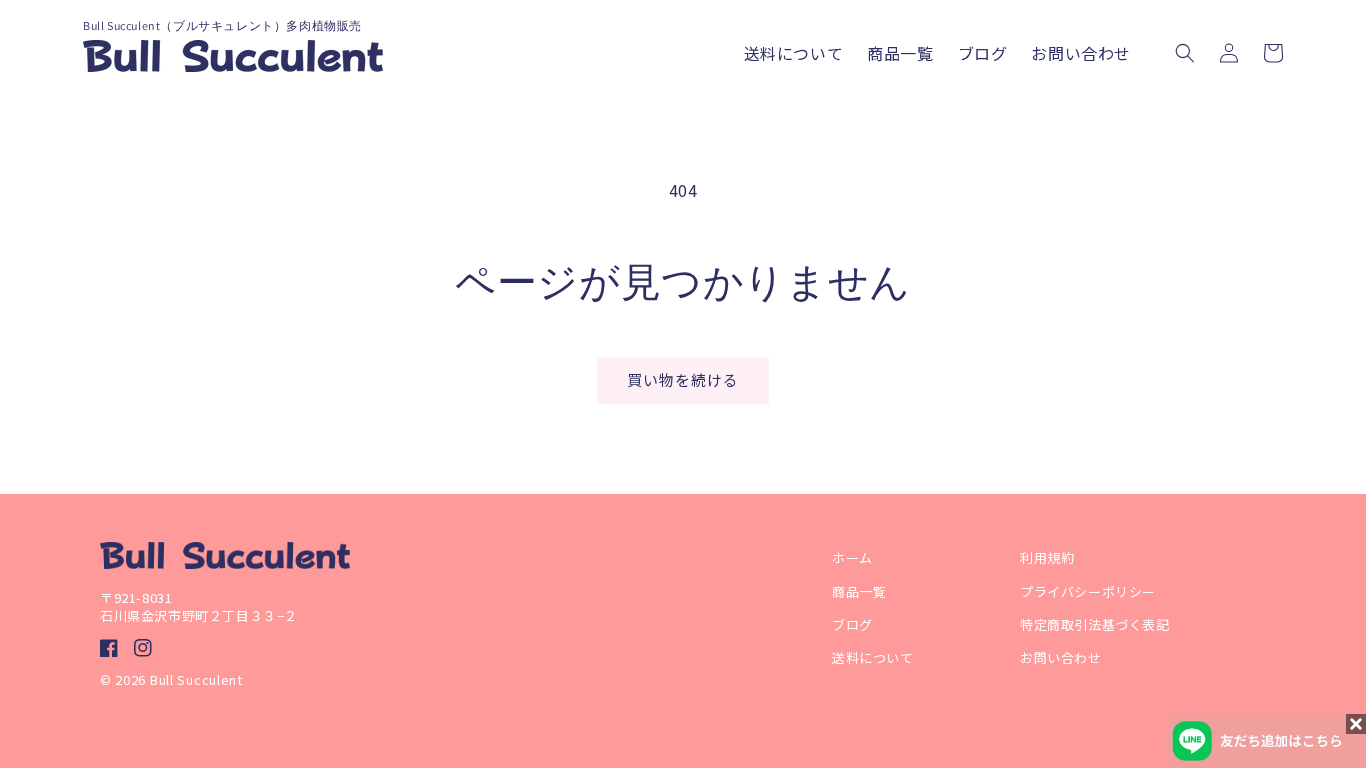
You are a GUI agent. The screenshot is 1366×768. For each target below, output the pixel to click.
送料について (873, 657)
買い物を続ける (683, 379)
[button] (1185, 53)
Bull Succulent (196, 679)
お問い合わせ (1061, 657)
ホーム (852, 557)
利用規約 (1047, 557)
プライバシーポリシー (1088, 591)
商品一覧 (859, 591)
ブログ (852, 624)
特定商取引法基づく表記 (1101, 624)
